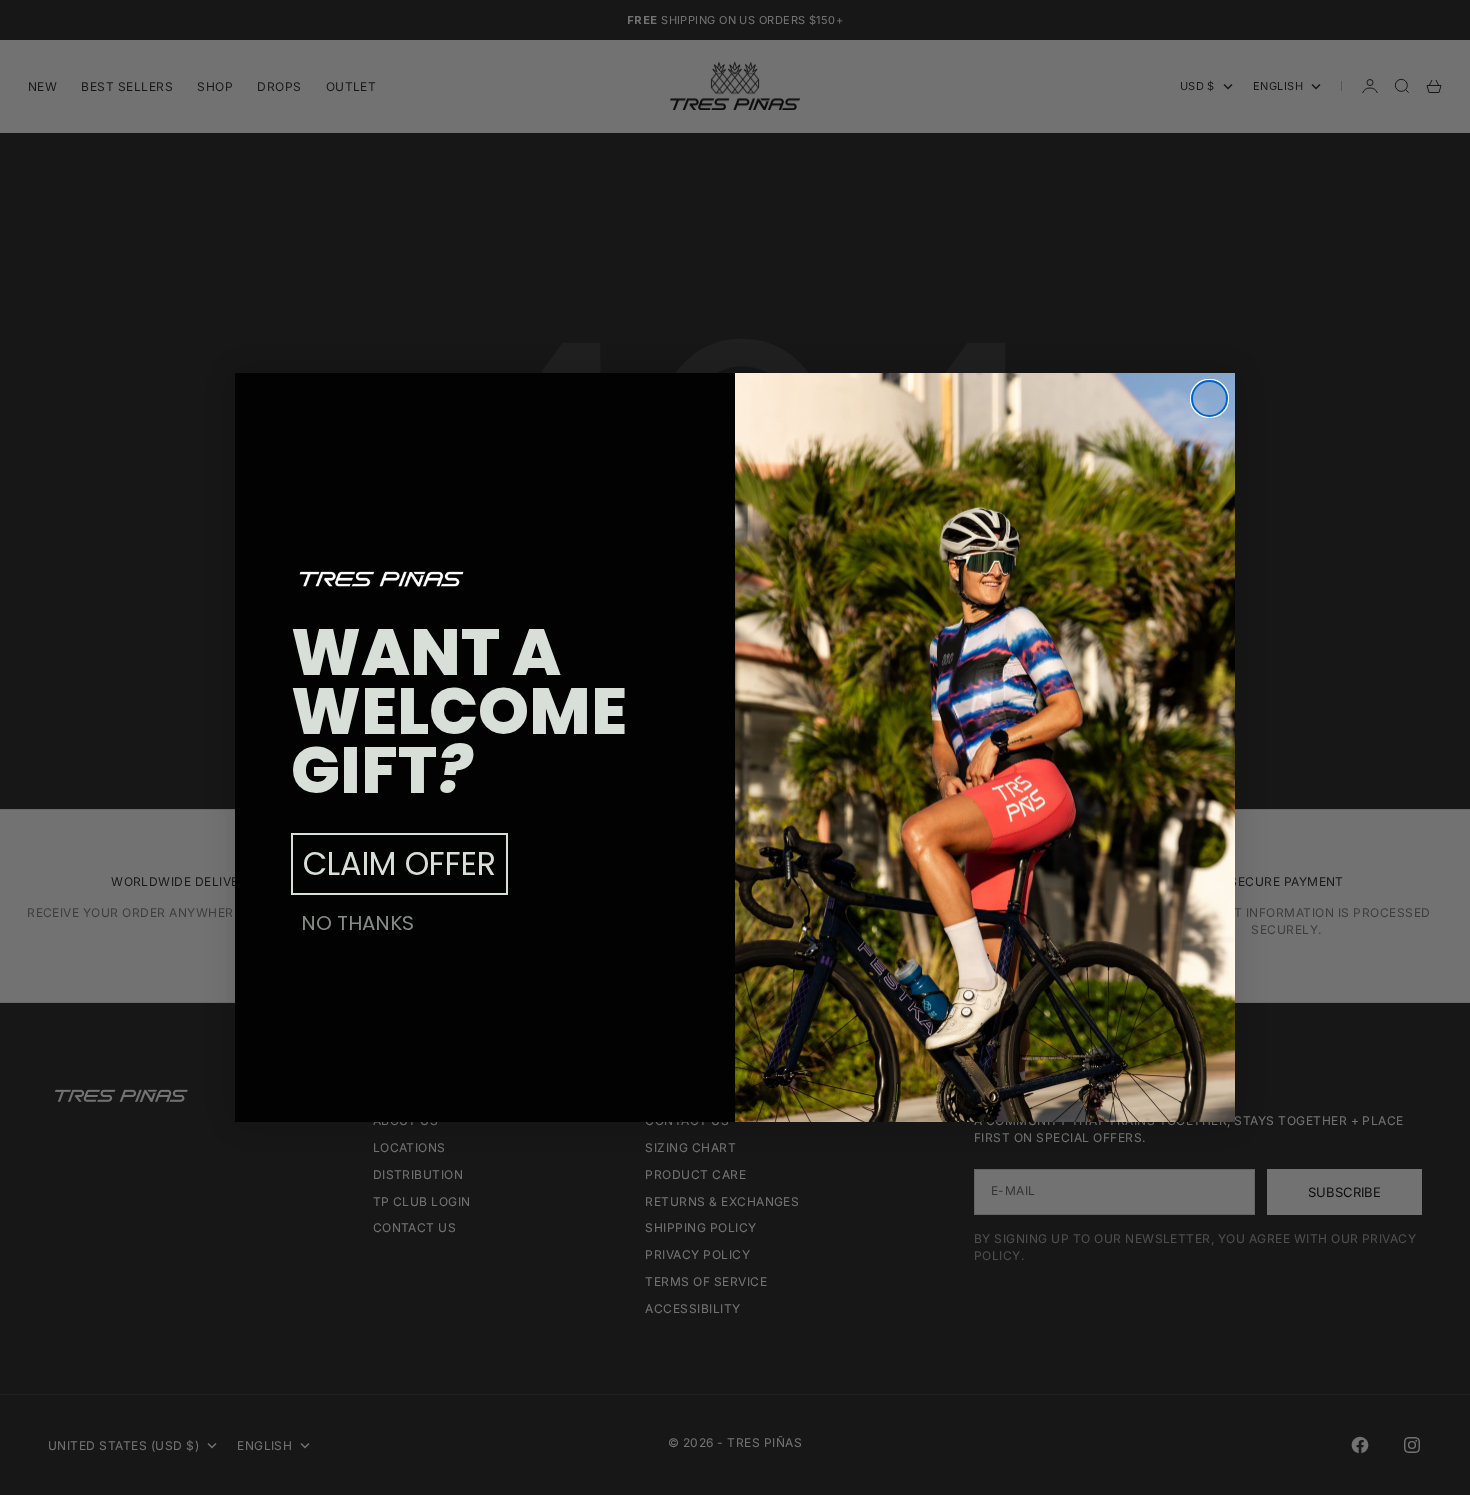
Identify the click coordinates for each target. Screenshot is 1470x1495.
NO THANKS (357, 923)
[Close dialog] (1209, 398)
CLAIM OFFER (399, 863)
